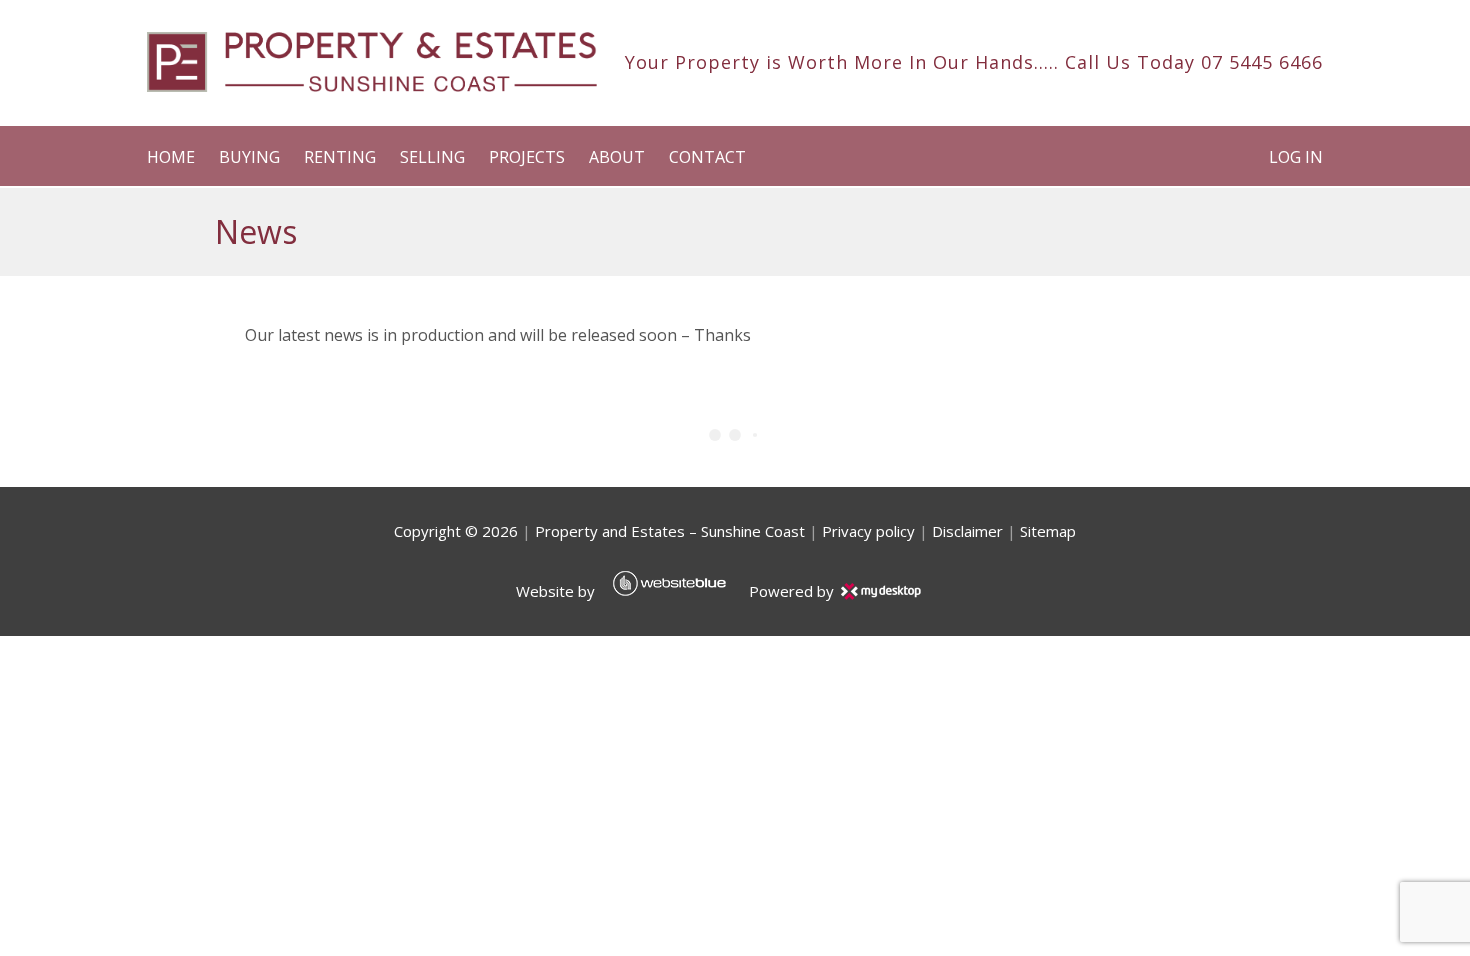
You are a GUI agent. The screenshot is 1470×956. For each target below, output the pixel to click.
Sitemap (1048, 531)
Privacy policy (868, 531)
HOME (171, 157)
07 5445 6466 (1262, 62)
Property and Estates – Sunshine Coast (670, 531)
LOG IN (1296, 157)
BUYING (249, 157)
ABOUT (617, 157)
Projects (527, 157)
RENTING (340, 157)
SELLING (432, 157)
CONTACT (707, 157)
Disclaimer (967, 531)
